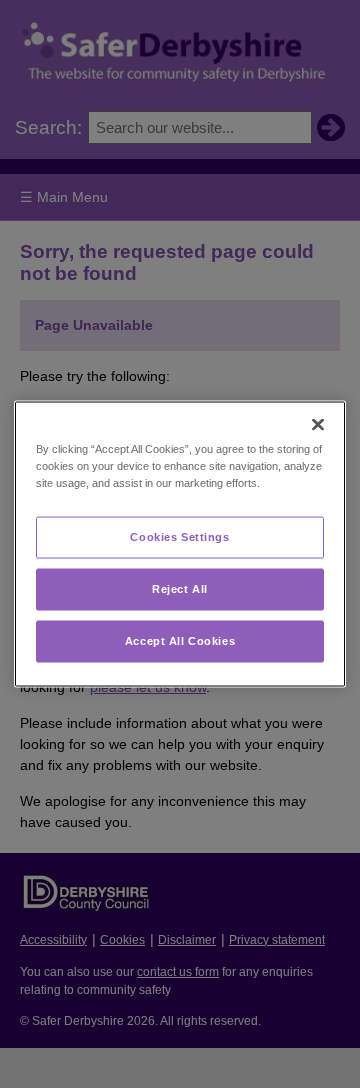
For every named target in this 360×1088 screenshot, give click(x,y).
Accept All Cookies (180, 641)
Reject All (180, 589)
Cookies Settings (179, 537)
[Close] (318, 425)
